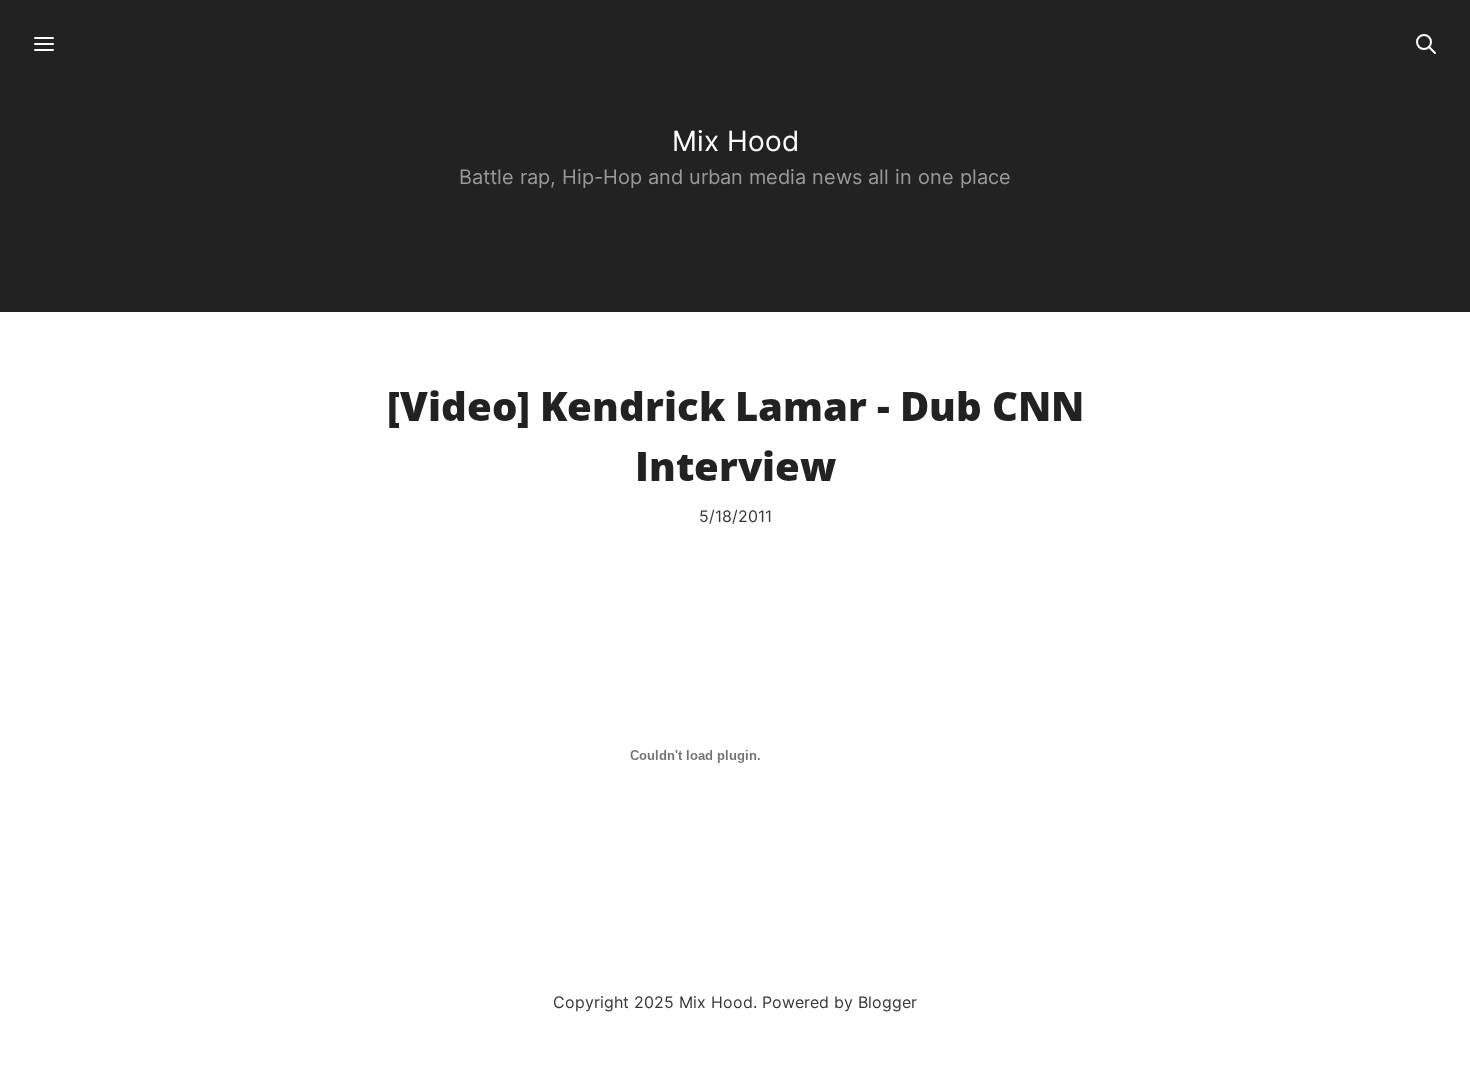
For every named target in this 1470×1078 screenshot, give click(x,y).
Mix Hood (735, 141)
